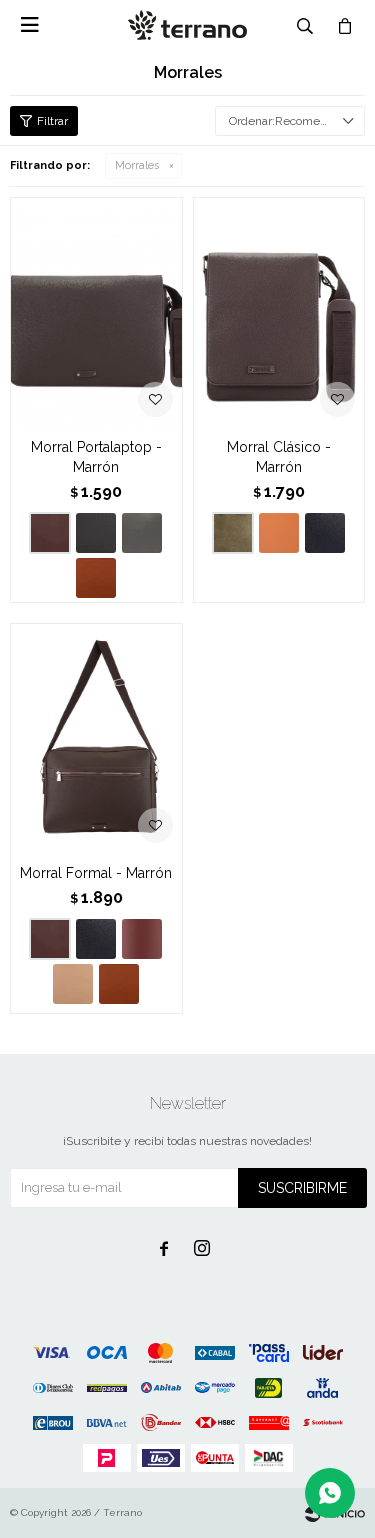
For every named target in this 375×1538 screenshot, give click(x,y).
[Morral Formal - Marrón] (96, 738)
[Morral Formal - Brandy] (119, 984)
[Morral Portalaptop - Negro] (96, 533)
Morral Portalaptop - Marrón (96, 457)
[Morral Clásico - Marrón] (279, 312)
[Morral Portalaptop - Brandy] (96, 578)
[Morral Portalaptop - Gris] (142, 533)
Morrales (137, 165)
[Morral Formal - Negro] (96, 939)
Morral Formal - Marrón (96, 873)
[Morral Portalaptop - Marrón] (96, 312)
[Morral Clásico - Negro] (325, 533)
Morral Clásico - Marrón (279, 457)
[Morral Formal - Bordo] (142, 939)
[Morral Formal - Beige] (73, 984)
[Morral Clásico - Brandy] (279, 533)
